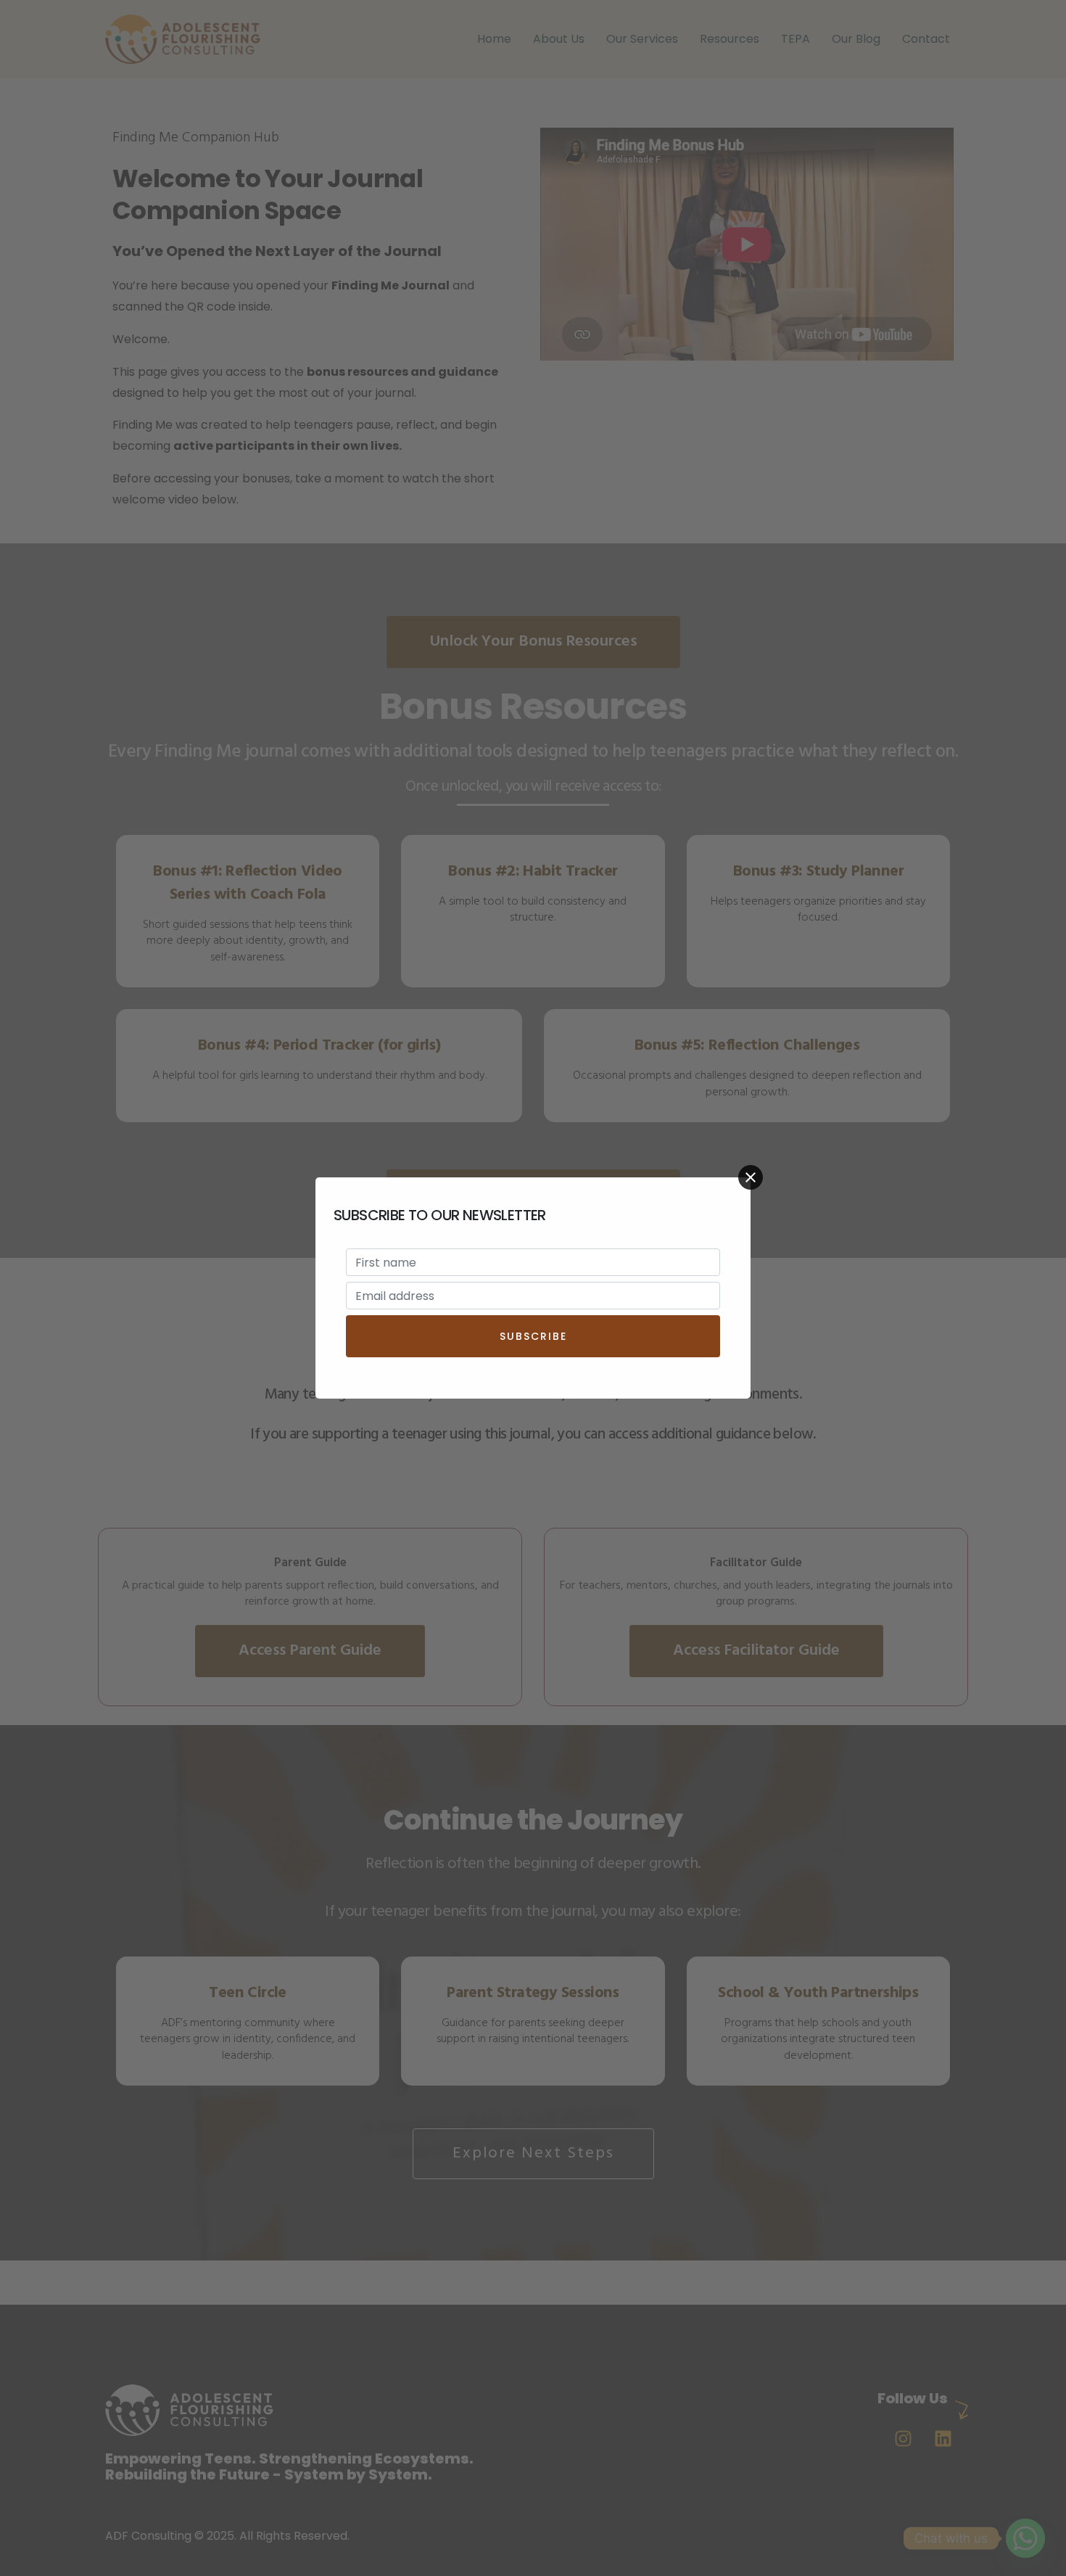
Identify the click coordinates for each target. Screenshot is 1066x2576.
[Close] (751, 1177)
